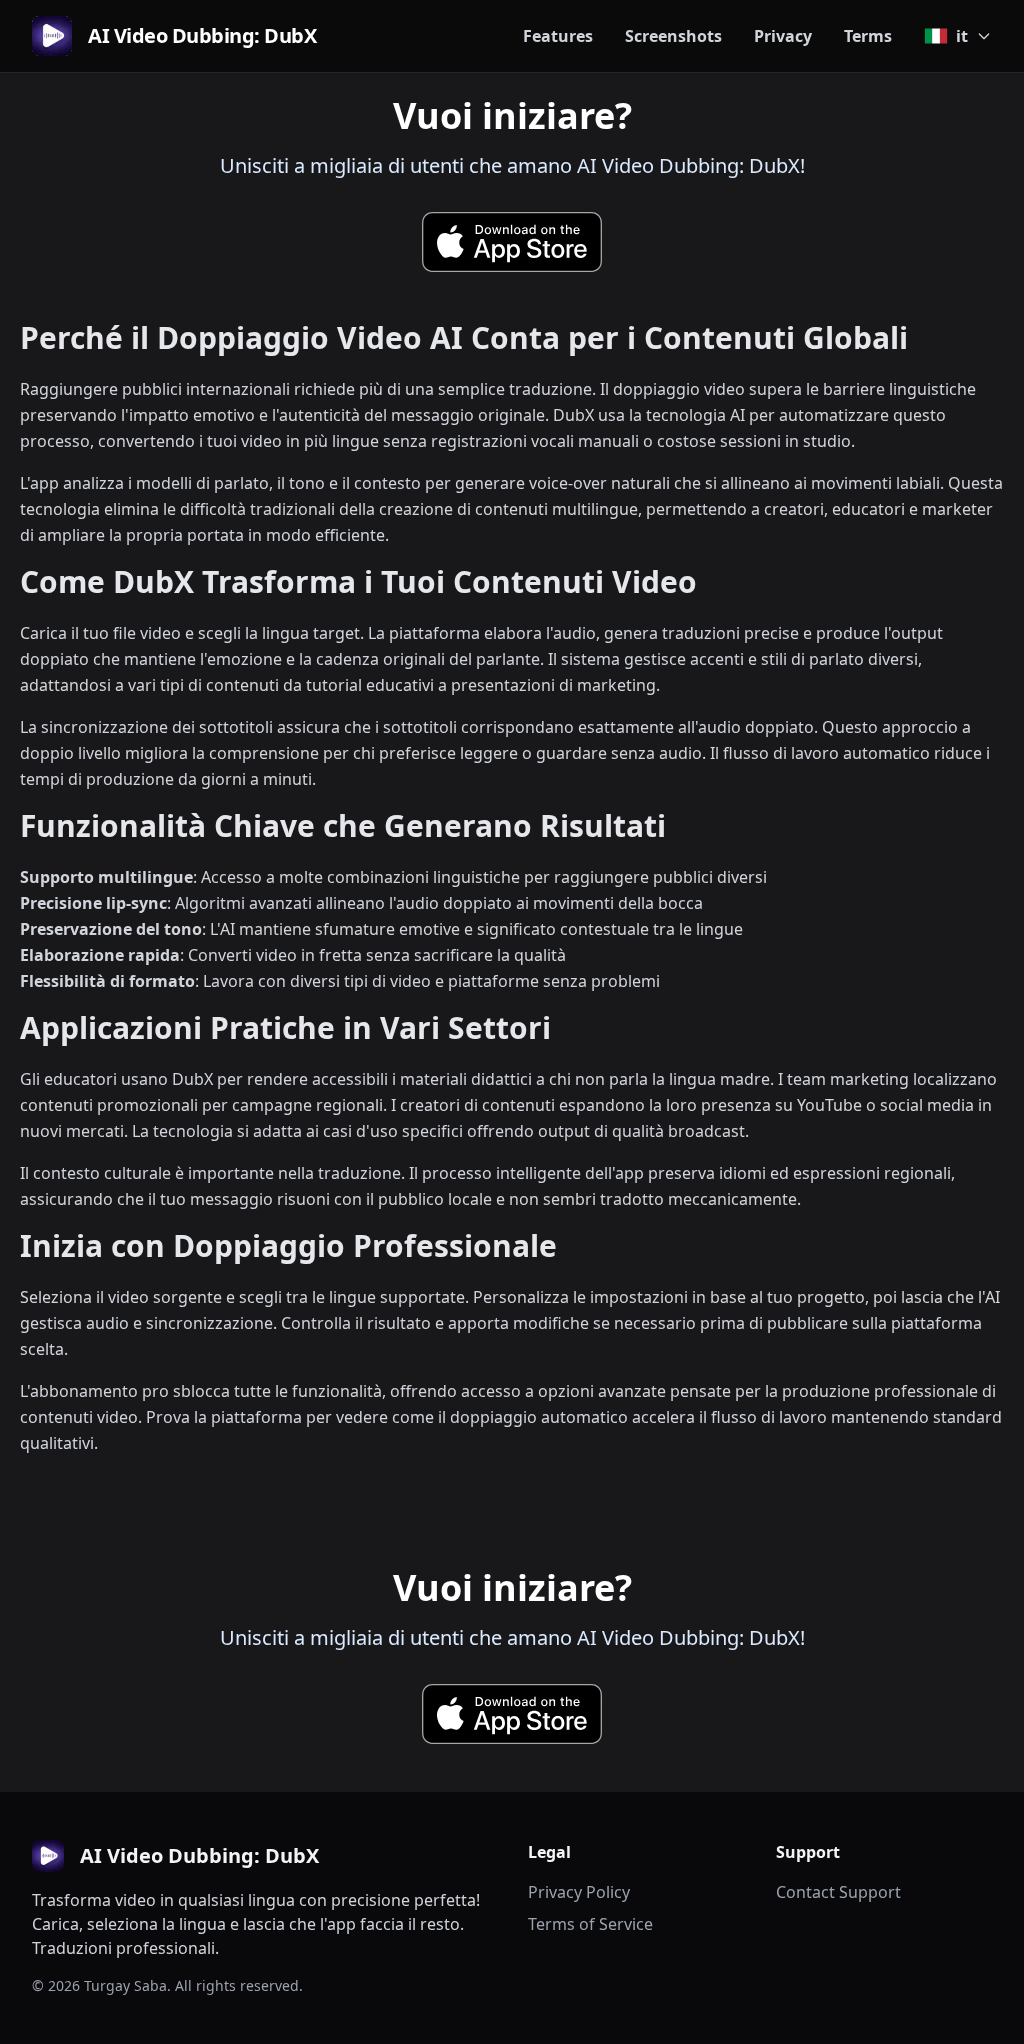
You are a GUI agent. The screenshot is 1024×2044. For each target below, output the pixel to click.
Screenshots (673, 36)
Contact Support (838, 1892)
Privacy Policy (579, 1892)
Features (558, 36)
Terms (868, 36)
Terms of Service (590, 1924)
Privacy (783, 36)
